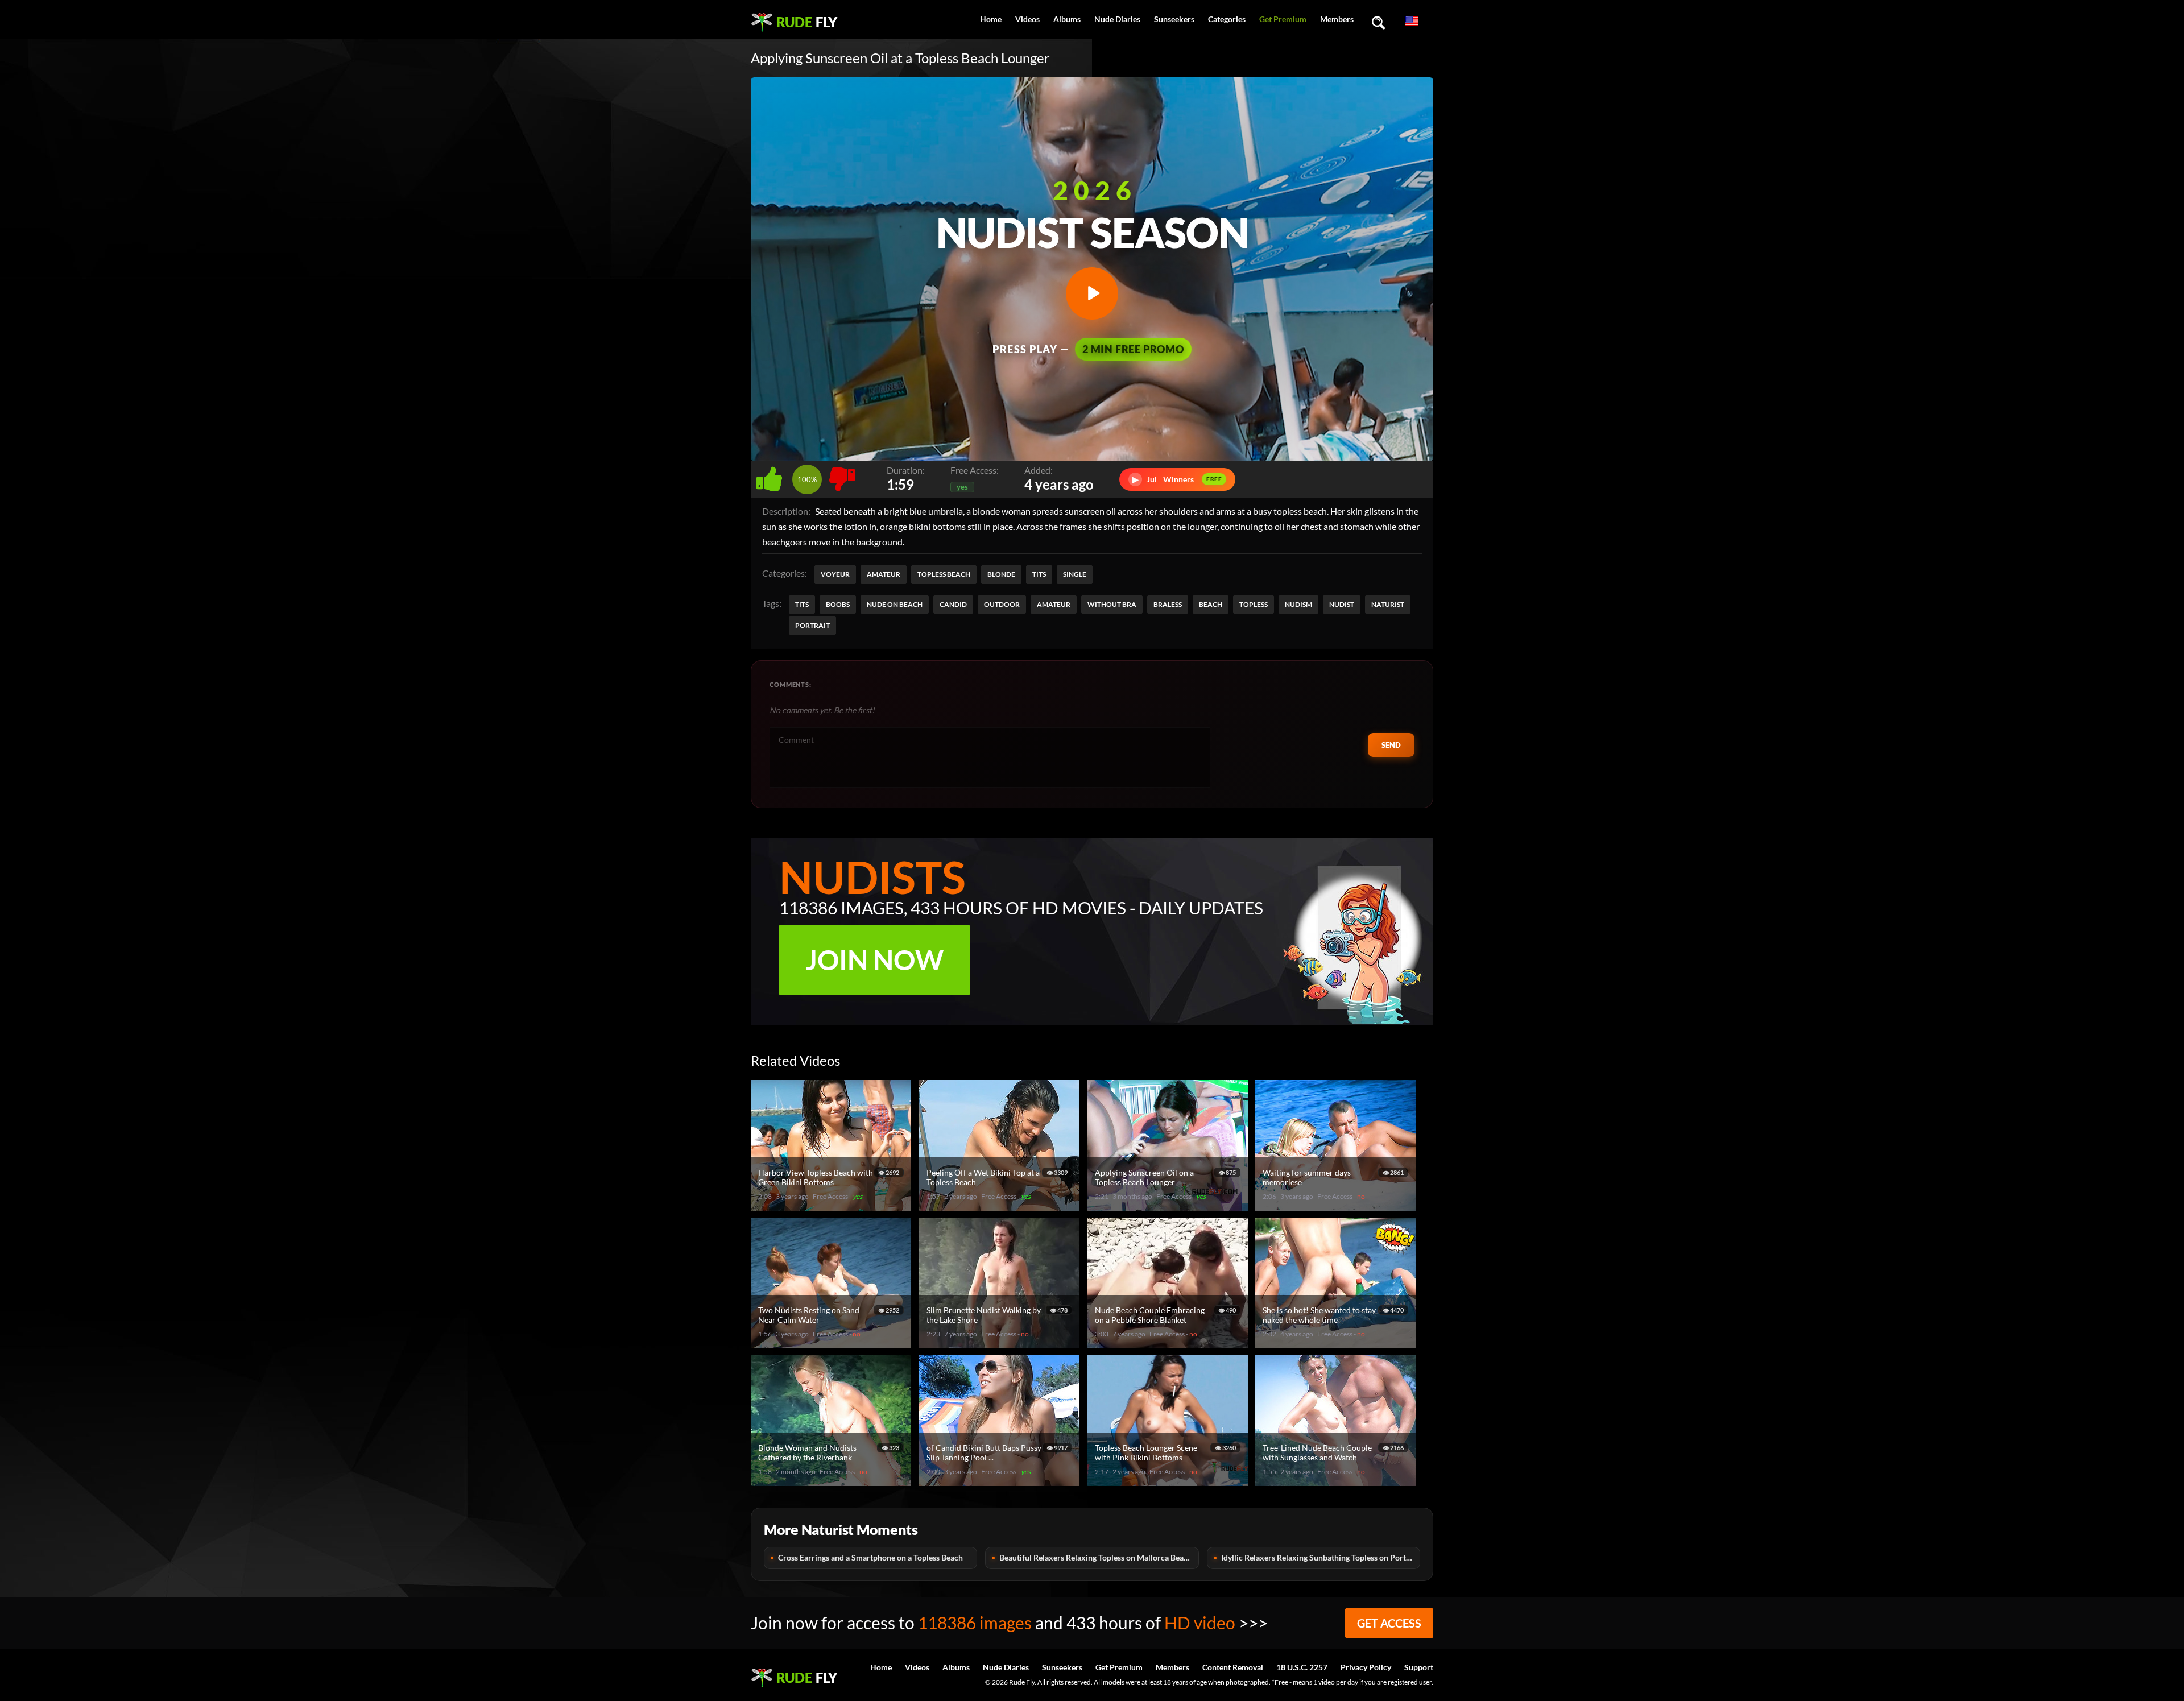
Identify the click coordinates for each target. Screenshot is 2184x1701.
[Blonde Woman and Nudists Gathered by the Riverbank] (833, 1481)
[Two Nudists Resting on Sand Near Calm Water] (833, 1344)
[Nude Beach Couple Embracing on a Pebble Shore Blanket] (1169, 1344)
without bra (1112, 604)
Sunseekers (1174, 19)
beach (1211, 604)
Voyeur (835, 574)
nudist (1342, 604)
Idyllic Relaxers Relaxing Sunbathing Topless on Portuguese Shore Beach (1321, 1557)
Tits (1039, 574)
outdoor (1002, 604)
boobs (838, 604)
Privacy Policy (1366, 1667)
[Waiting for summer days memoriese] (1337, 1206)
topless (1254, 604)
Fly (807, 22)
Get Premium (1283, 19)
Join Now (874, 960)
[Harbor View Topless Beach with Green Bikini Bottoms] (833, 1206)
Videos (1027, 19)
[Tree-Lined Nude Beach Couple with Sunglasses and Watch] (1337, 1481)
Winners (1177, 479)
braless (1168, 604)
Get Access (1389, 1623)
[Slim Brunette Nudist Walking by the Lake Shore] (1001, 1344)
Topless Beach (944, 574)
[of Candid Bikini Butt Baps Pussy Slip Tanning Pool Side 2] (1001, 1481)
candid (953, 604)
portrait (812, 625)
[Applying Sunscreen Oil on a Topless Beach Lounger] (1169, 1206)
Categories (1227, 19)
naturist (1388, 604)
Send (1391, 745)
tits (802, 604)
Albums (1067, 19)
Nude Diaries (1117, 19)
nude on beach (895, 604)
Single (1075, 574)
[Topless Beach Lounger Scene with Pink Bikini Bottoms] (1169, 1481)
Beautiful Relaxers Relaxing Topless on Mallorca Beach (1096, 1557)
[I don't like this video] (842, 476)
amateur (1054, 604)
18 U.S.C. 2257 (1302, 1667)
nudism (1298, 604)
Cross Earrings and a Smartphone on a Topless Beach (870, 1557)
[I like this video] (772, 476)
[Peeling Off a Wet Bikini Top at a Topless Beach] (1001, 1206)
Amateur (884, 574)
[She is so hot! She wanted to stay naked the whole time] (1337, 1344)
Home (991, 19)
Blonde (1001, 574)
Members (1337, 19)
